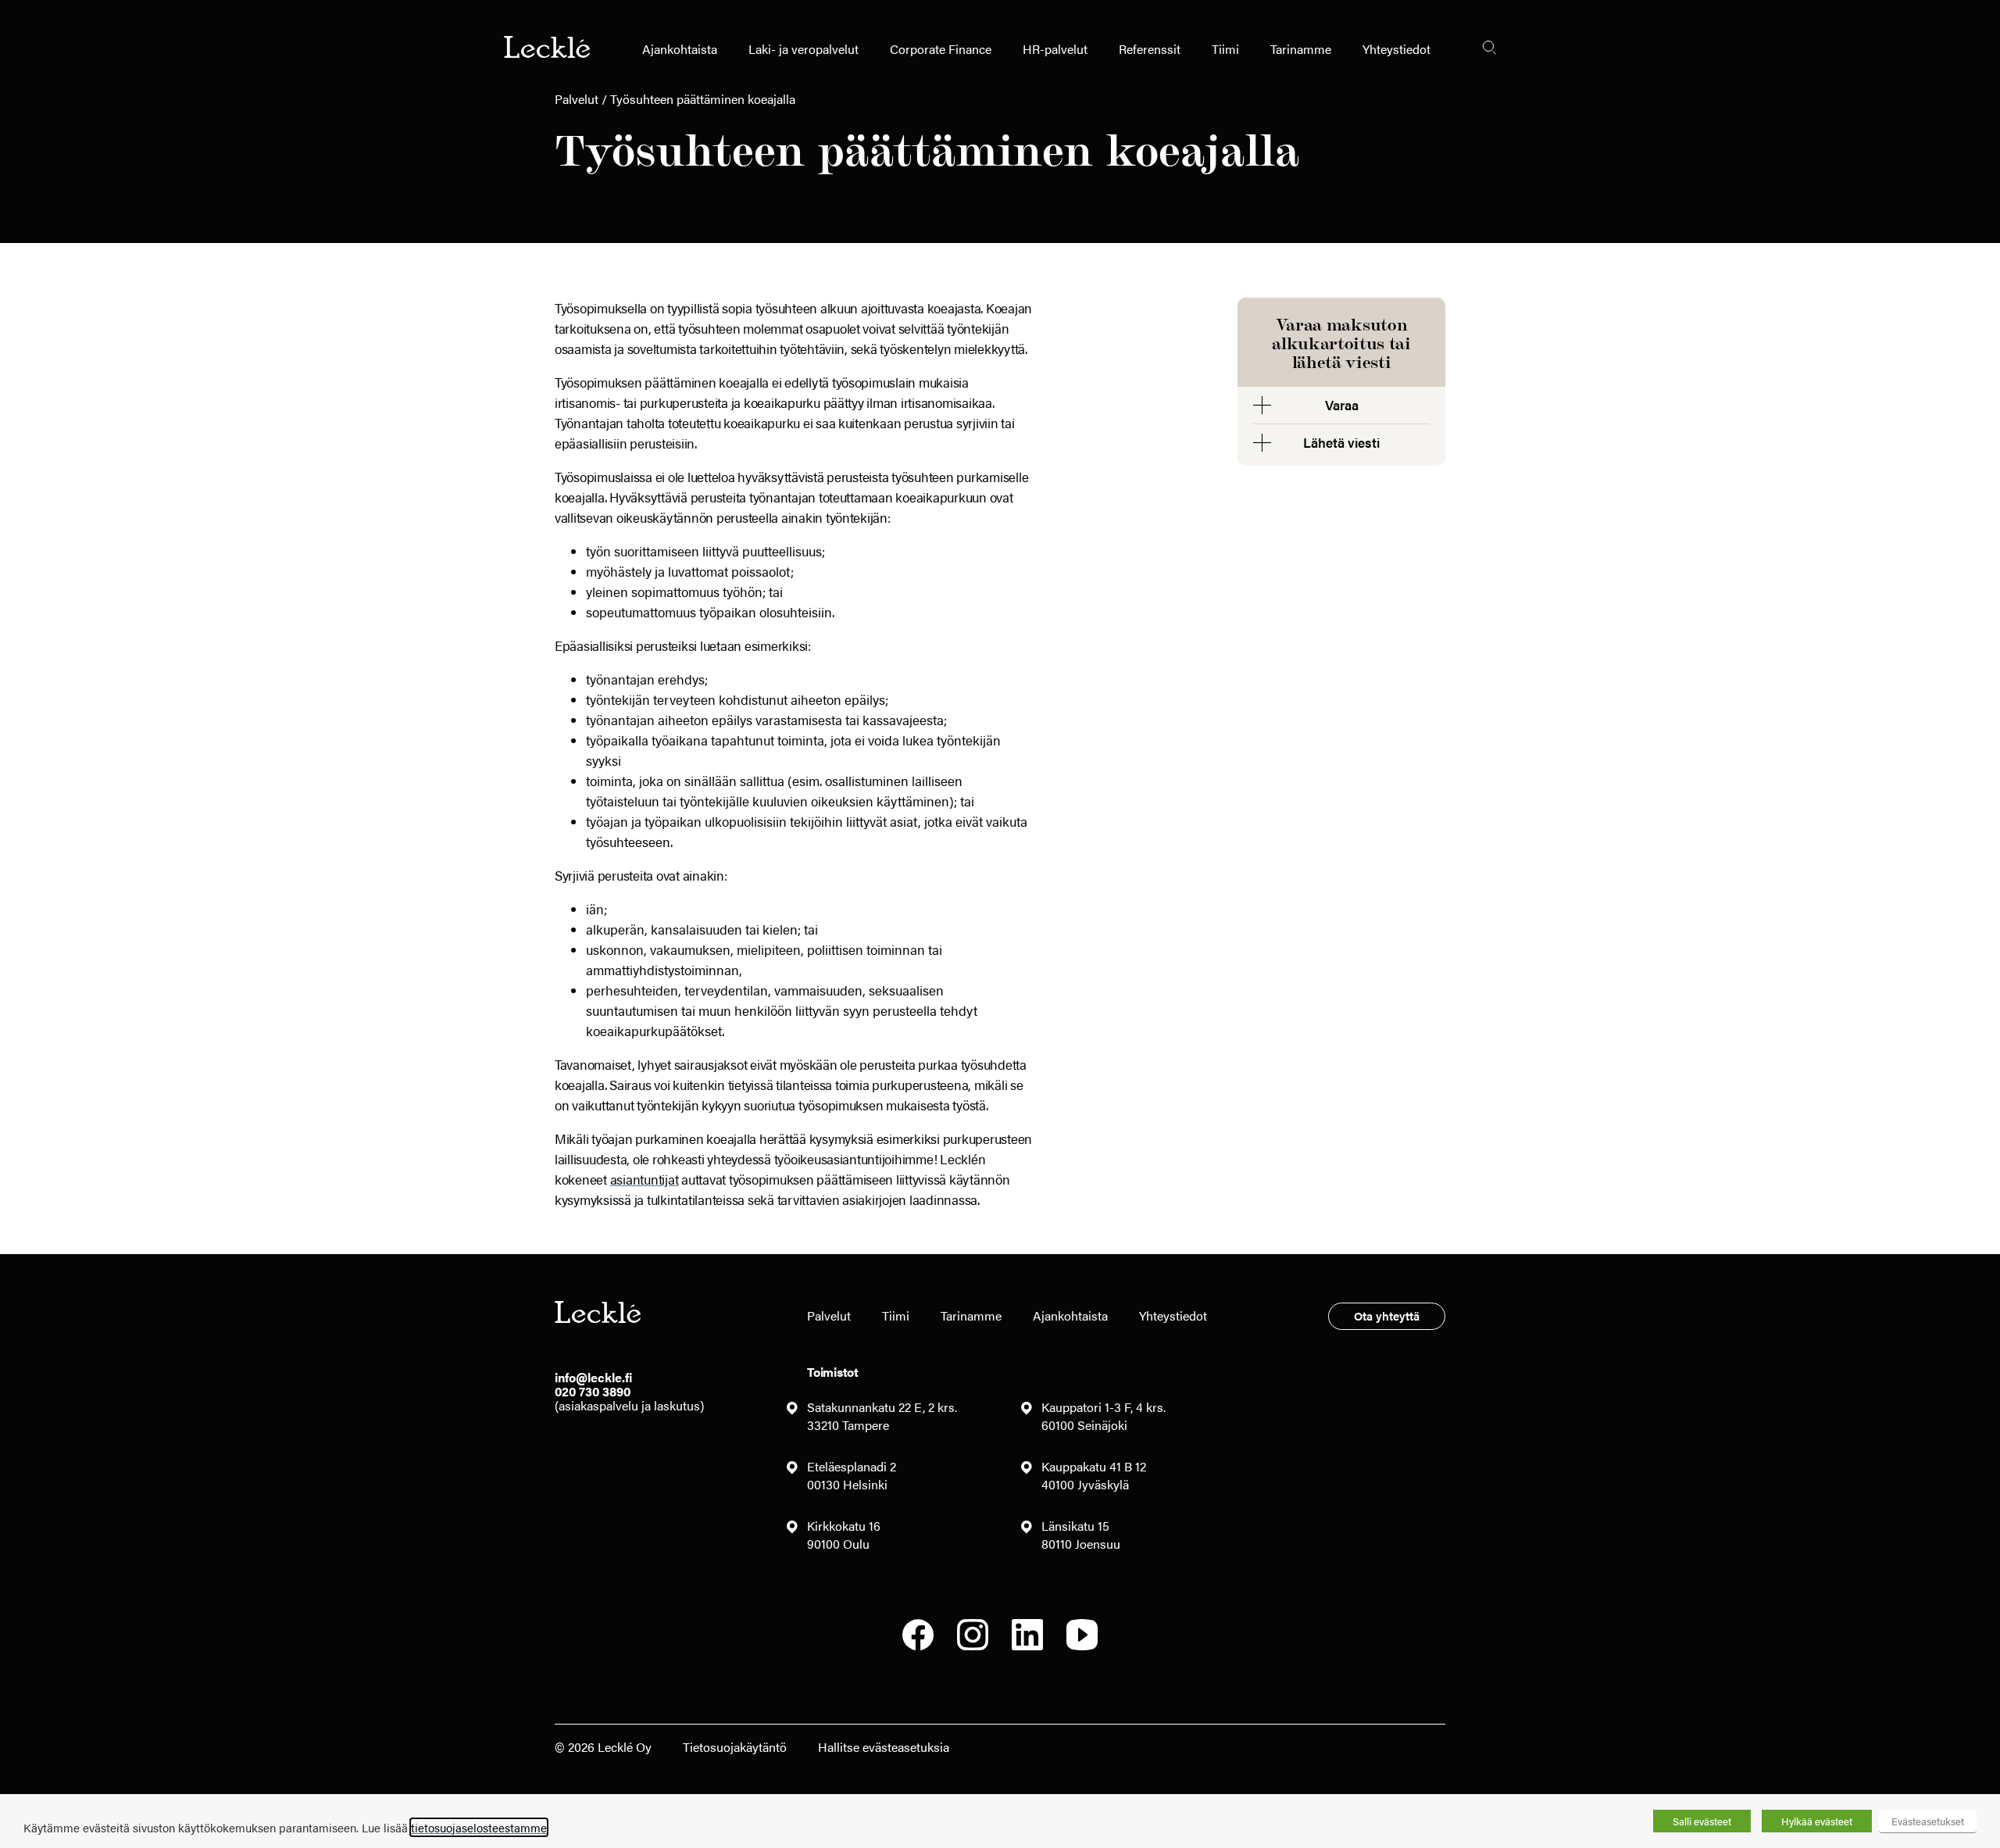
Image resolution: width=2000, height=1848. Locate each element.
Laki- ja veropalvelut (804, 49)
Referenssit (1150, 49)
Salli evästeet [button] (1702, 1821)
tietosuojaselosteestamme (479, 1827)
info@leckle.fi (593, 1377)
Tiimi (1225, 49)
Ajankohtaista (680, 49)
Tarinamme (1301, 49)
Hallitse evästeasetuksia (884, 1747)
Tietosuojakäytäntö (735, 1747)
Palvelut (577, 99)
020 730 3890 (593, 1391)
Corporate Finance (941, 49)
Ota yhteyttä (1387, 1315)
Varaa (1342, 405)
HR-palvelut (1055, 49)
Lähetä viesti (1341, 442)
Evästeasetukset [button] (1928, 1821)
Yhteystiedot (1396, 49)
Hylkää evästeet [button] (1817, 1821)
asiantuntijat (645, 1179)
